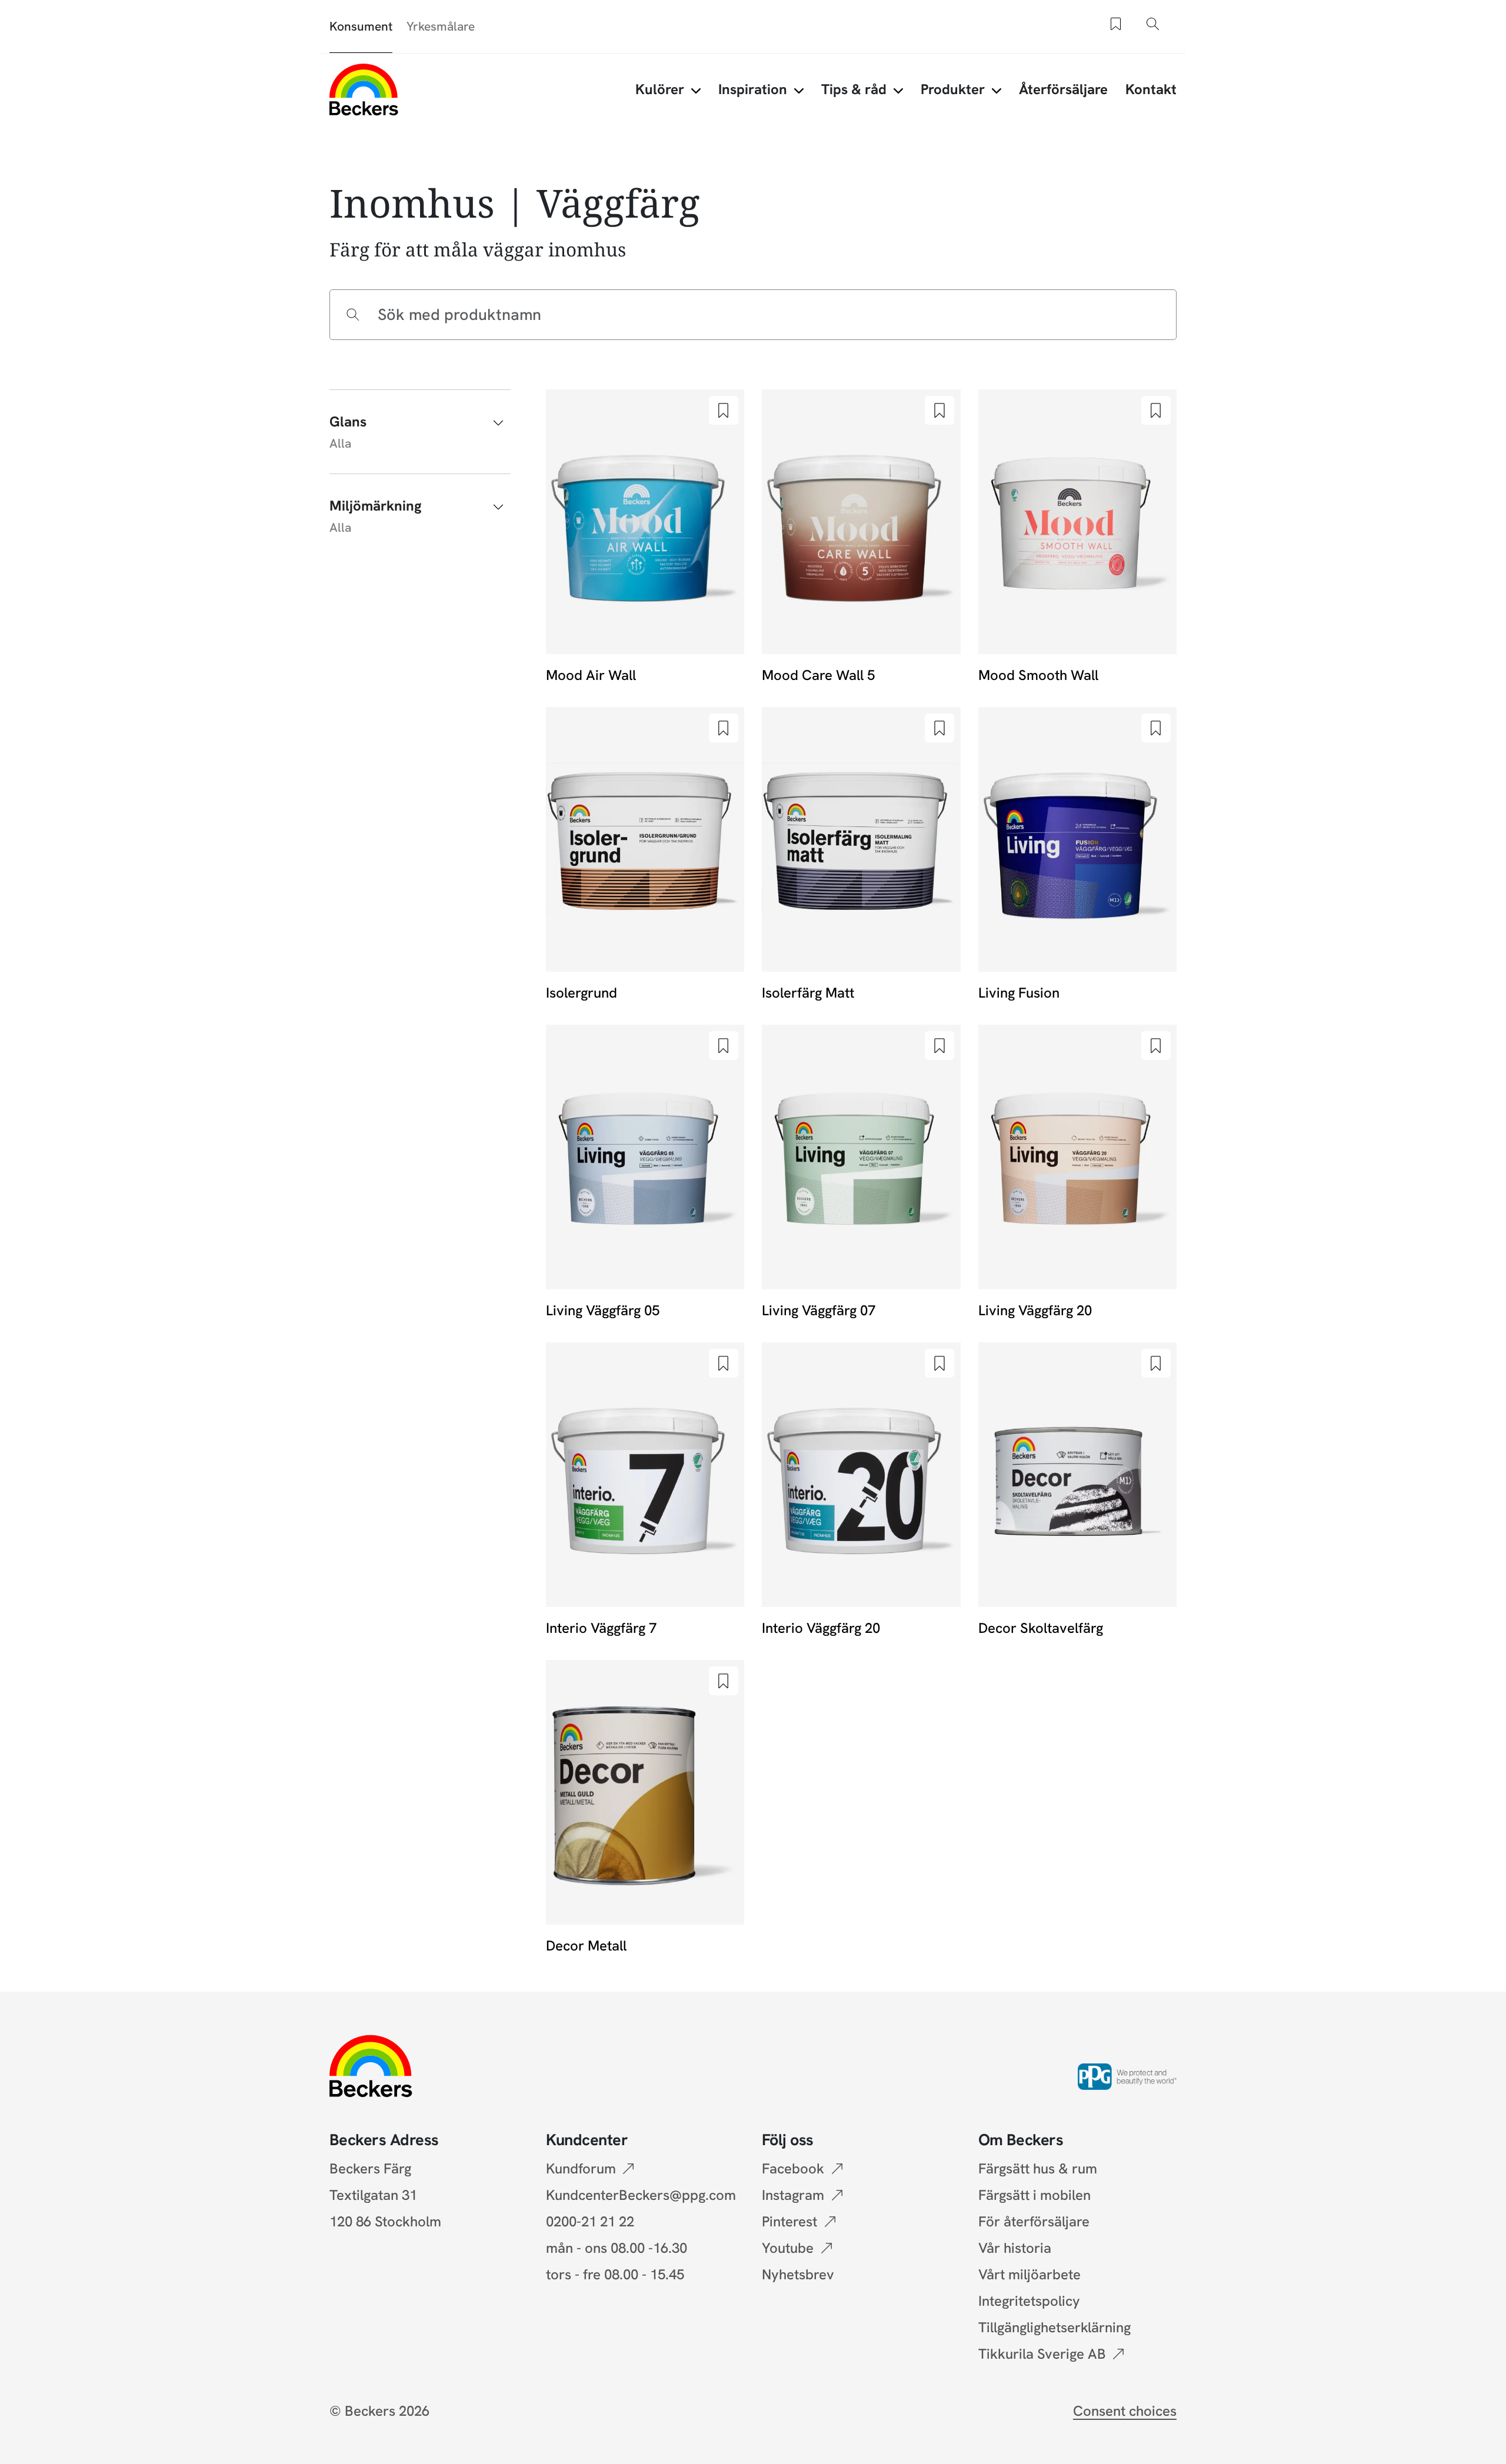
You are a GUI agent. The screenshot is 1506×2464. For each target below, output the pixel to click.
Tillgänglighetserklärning (1054, 2327)
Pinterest (789, 2221)
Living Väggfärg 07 (819, 1310)
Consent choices (1125, 2411)
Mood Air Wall (591, 675)
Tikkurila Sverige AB (1042, 2354)
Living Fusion (1019, 993)
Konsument (361, 26)
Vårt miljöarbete (1029, 2274)
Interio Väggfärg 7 (601, 1628)
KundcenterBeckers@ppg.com (644, 2195)
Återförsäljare (1063, 89)
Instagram (793, 2195)
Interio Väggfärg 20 (821, 1628)
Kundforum (581, 2168)
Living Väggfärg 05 (603, 1310)
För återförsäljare (1034, 2221)
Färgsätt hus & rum (1038, 2168)
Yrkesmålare (441, 26)
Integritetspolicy (1029, 2301)
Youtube (788, 2248)
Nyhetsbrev (798, 2274)
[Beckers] (364, 89)
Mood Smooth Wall (1038, 675)
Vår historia (1015, 2248)
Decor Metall (586, 1945)
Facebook (793, 2168)
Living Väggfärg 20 (1035, 1310)
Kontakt (1151, 89)
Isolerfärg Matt (808, 993)
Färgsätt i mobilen (1034, 2195)
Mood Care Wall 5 (818, 675)
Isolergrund (582, 993)
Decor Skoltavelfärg (1041, 1628)
